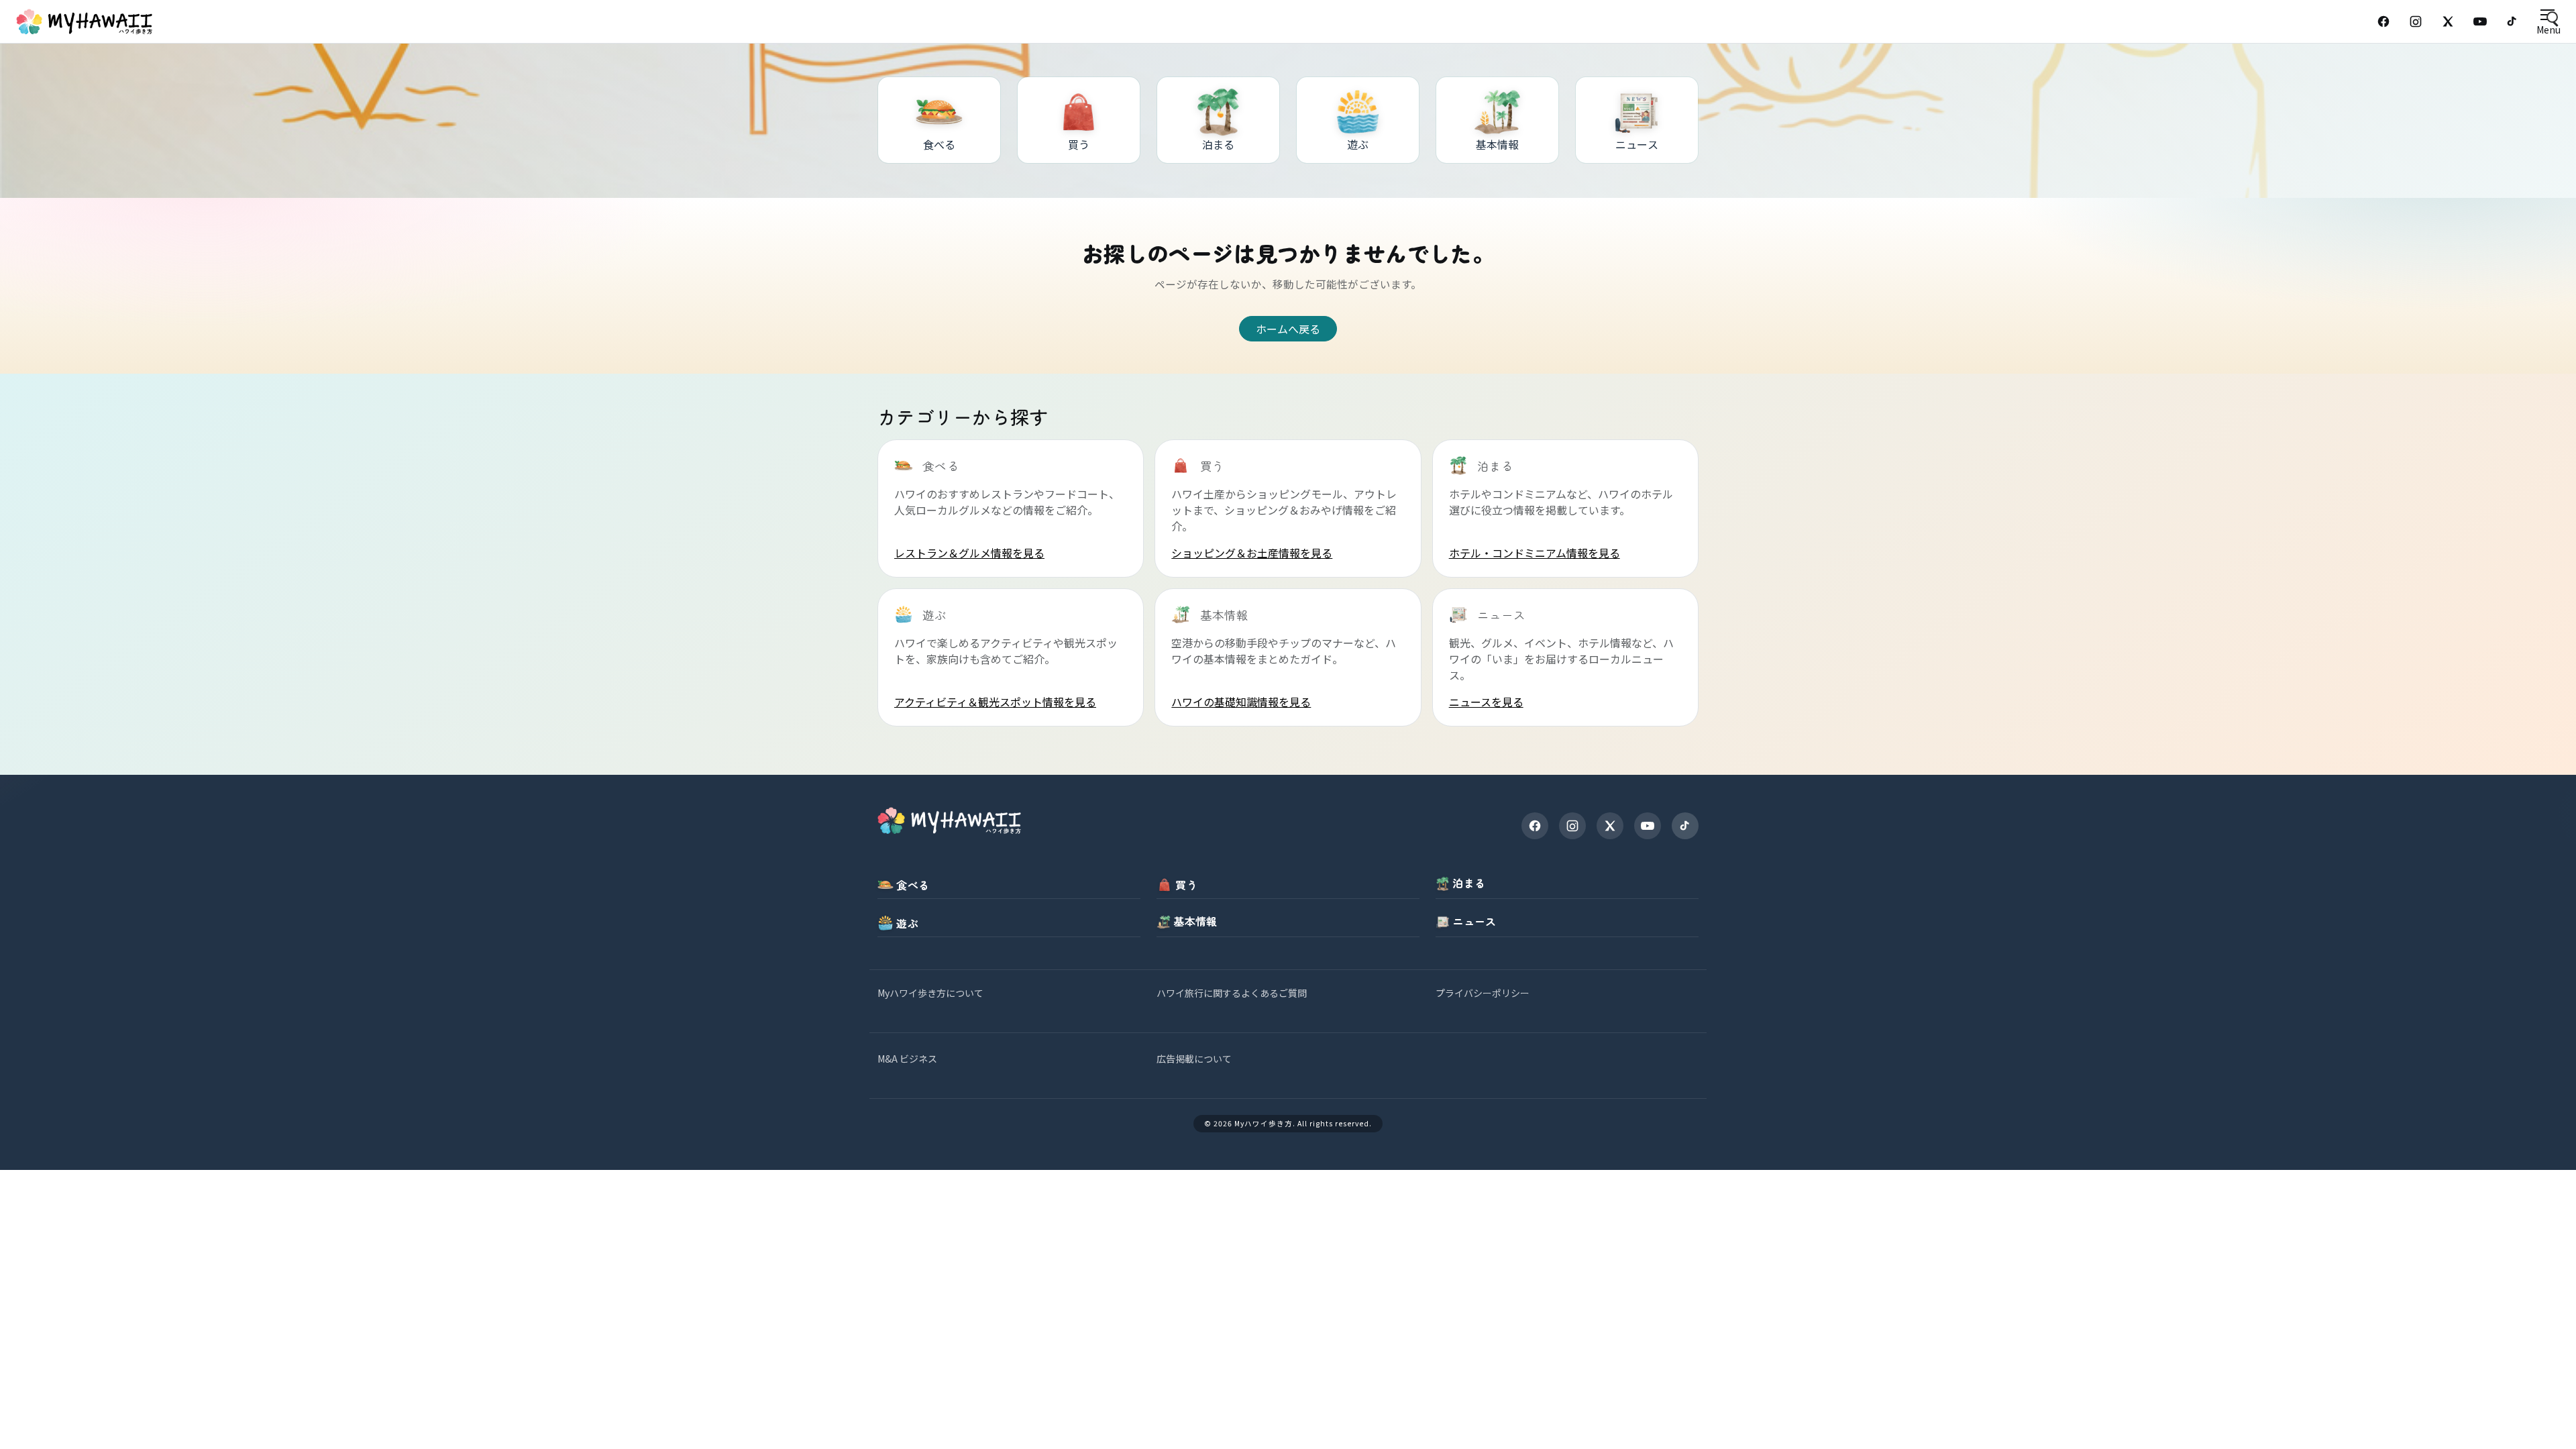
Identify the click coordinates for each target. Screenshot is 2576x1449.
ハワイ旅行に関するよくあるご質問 (1232, 993)
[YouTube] (2480, 21)
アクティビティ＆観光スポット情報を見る (995, 702)
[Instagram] (2416, 21)
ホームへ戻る (1288, 329)
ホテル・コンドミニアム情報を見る (1535, 553)
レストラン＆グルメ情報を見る (969, 553)
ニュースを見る (1486, 702)
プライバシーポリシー (1483, 993)
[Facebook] (2383, 21)
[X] (1610, 826)
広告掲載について (1194, 1059)
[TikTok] (2512, 21)
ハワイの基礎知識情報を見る (1241, 702)
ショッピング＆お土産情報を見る (1252, 553)
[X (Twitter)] (2448, 21)
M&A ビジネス (907, 1059)
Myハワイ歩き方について (930, 993)
